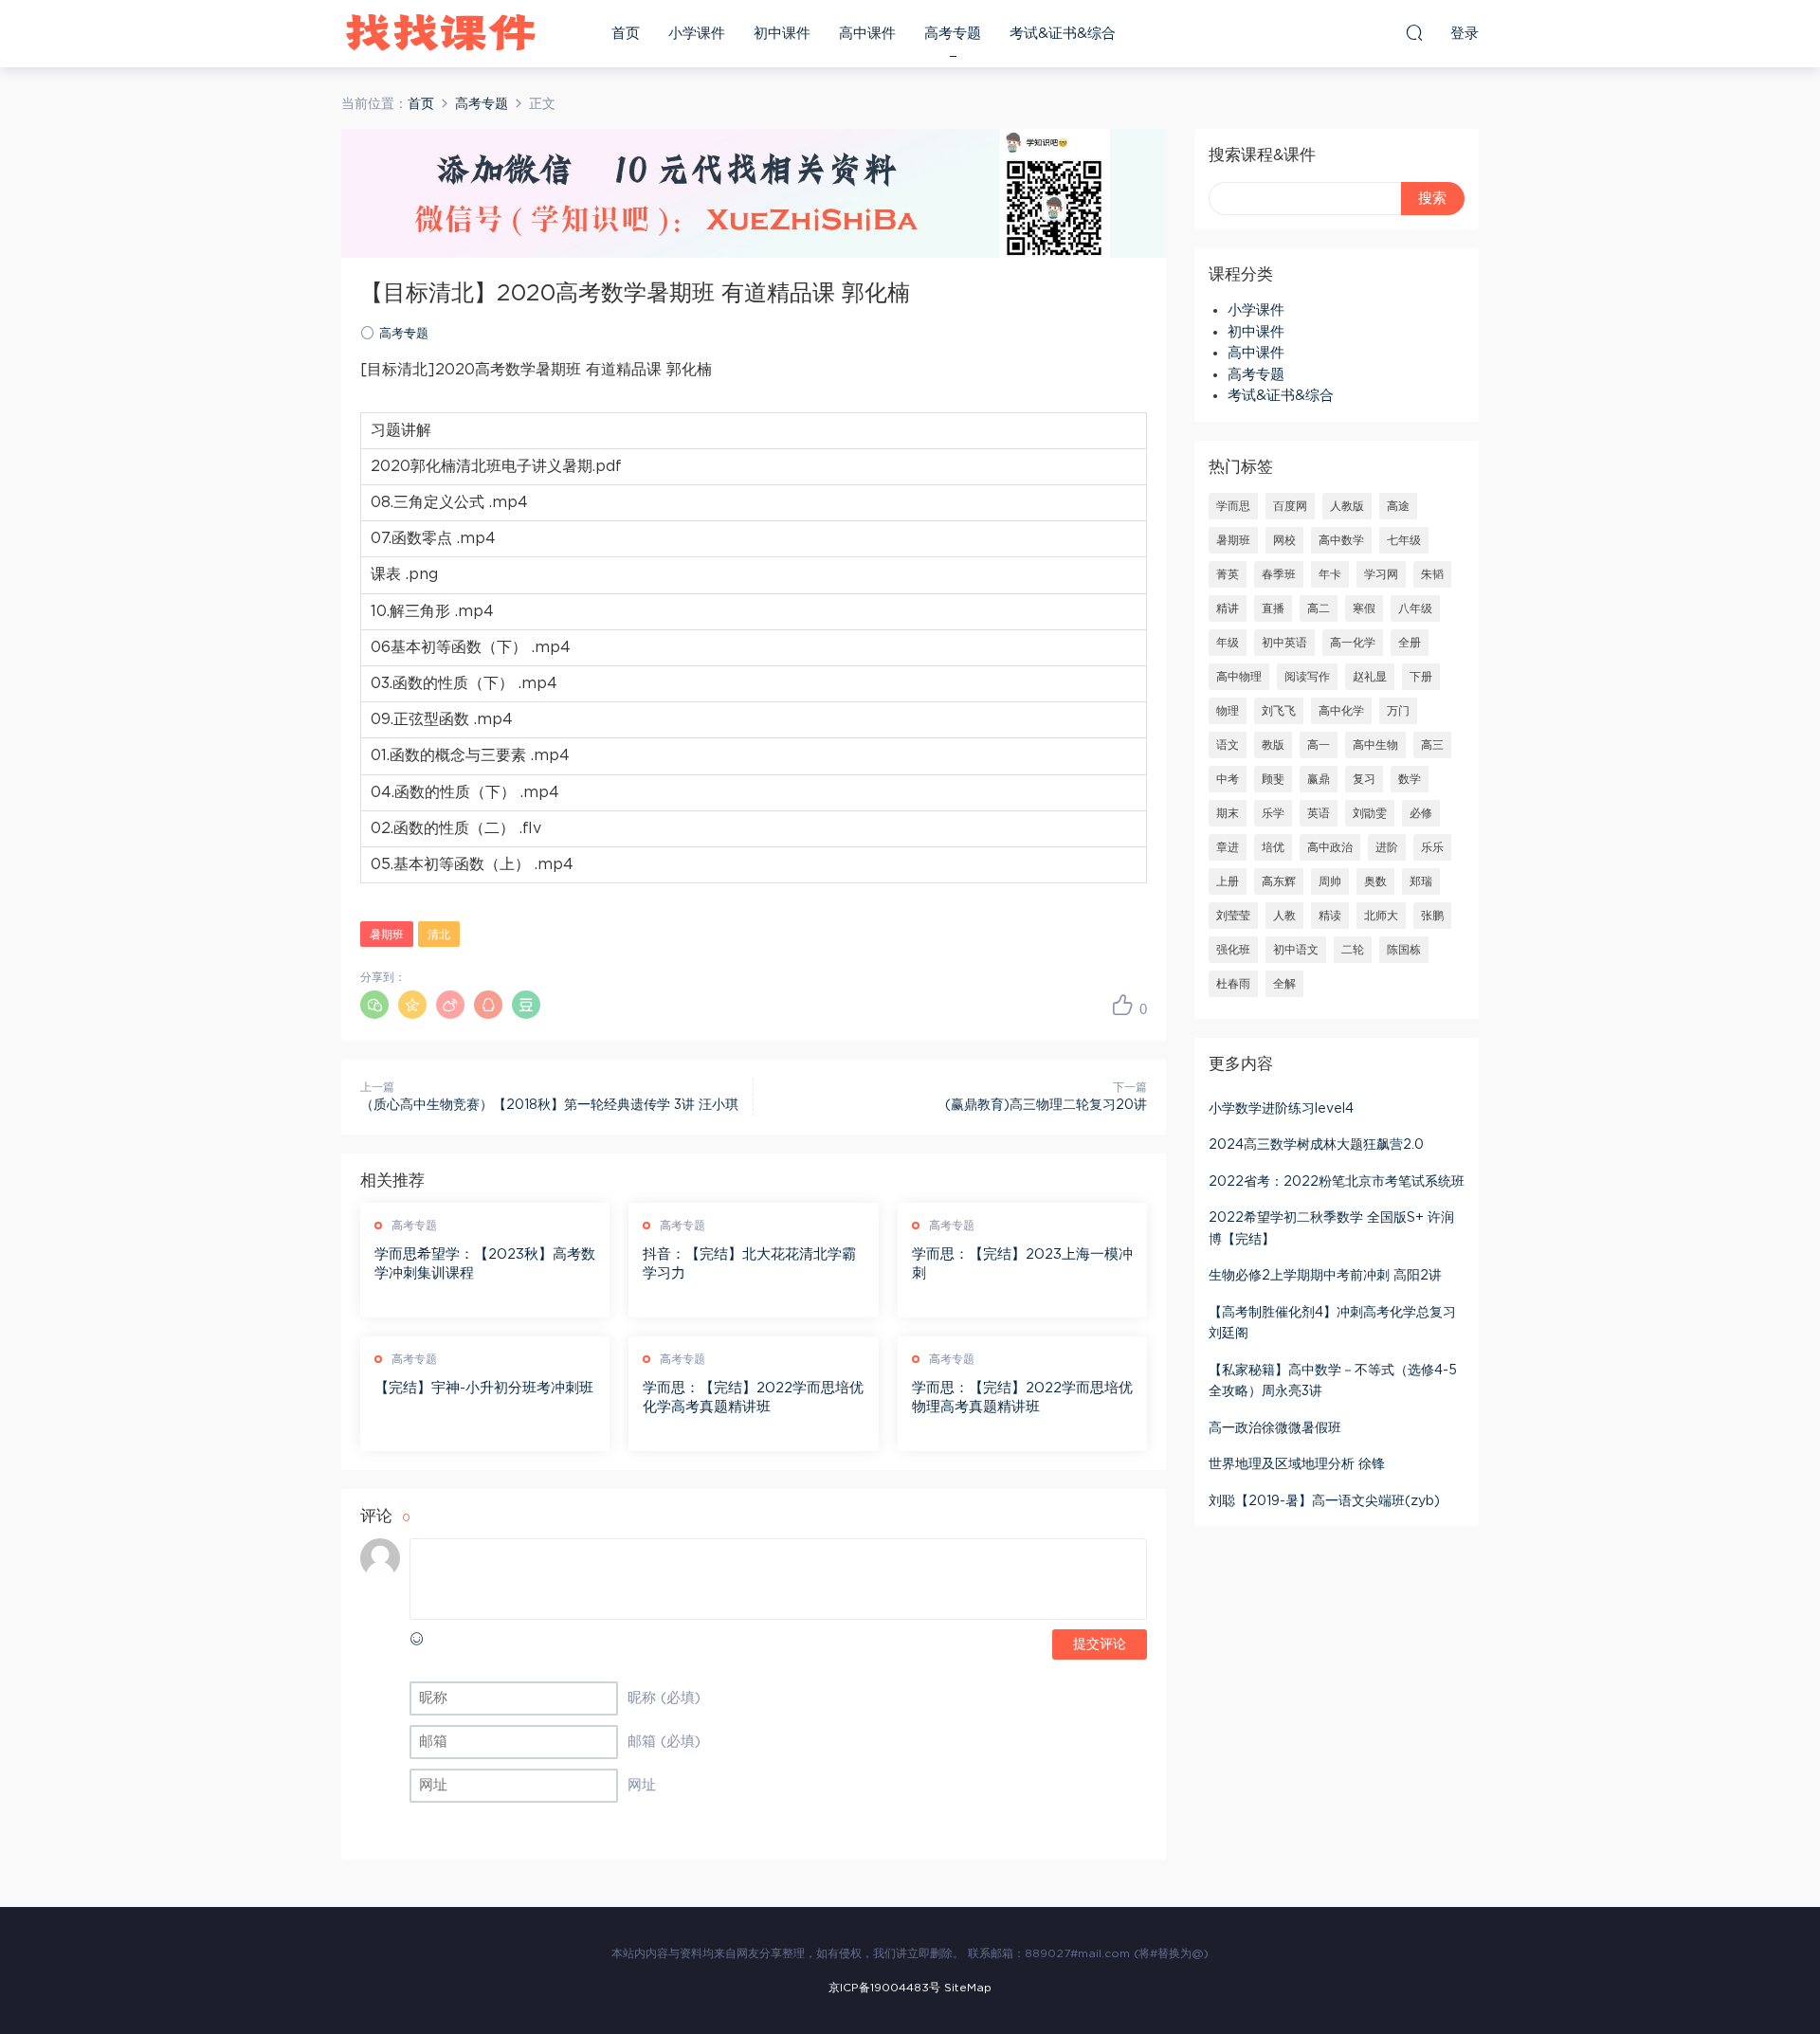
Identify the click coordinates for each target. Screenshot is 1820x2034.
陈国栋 (1404, 950)
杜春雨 (1233, 984)
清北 (439, 935)
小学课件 (697, 34)
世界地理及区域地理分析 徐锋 (1297, 1464)
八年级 (1415, 608)
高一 (1319, 745)
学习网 (1381, 574)
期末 (1228, 813)
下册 (1421, 677)
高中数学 (1341, 540)
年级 (1228, 643)
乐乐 (1432, 847)
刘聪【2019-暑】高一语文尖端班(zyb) (1324, 1501)
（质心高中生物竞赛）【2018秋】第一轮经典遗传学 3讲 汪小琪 (549, 1105)
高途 (1398, 506)
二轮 (1353, 950)
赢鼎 (1319, 779)
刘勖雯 (1370, 813)
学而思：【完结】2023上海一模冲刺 (1022, 1264)
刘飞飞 (1279, 711)
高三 (1432, 745)
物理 (1228, 711)
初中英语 (1284, 643)
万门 (1398, 711)
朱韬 (1432, 574)
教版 (1273, 745)
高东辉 (1279, 881)
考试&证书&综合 (1063, 34)
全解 (1284, 984)
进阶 (1387, 847)
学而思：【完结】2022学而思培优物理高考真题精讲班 (1022, 1398)
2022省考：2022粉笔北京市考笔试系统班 (1337, 1182)
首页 (626, 34)
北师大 (1381, 916)
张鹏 (1432, 916)
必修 (1421, 813)
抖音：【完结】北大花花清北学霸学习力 (749, 1264)
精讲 (1228, 608)
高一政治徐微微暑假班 (1275, 1428)
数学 (1410, 779)
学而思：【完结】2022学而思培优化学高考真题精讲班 (753, 1398)
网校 (1284, 540)
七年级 (1404, 540)
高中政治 (1330, 847)
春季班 (1279, 574)
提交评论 (1100, 1644)
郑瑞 (1421, 881)
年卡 (1330, 574)
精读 (1330, 916)
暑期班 (387, 935)
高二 (1319, 608)
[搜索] (1414, 32)
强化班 (1233, 950)
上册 (1228, 881)
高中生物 (1375, 745)
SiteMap (968, 1988)
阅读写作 (1307, 677)
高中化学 (1341, 711)
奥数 (1375, 881)
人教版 (1347, 506)
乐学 (1273, 813)
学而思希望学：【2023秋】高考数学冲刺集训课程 (485, 1264)
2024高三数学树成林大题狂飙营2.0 (1316, 1145)
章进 (1228, 847)
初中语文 (1296, 950)
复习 (1364, 779)
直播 (1273, 608)
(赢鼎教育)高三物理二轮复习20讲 (1046, 1105)
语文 (1228, 745)
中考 (1228, 779)
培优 (1273, 847)
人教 (1284, 916)
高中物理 (1239, 677)
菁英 (1228, 574)
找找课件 (441, 33)
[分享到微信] (374, 1005)
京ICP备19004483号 (884, 1988)
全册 (1410, 643)
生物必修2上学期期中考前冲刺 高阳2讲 (1325, 1276)
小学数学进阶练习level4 (1281, 1109)
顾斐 (1273, 779)
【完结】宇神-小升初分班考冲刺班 (484, 1388)
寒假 (1364, 608)
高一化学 (1353, 643)
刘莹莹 (1233, 916)
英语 (1319, 813)
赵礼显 (1370, 677)
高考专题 (953, 34)
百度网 (1290, 506)
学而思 (1233, 506)
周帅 (1330, 881)
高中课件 (867, 34)
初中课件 (782, 34)
